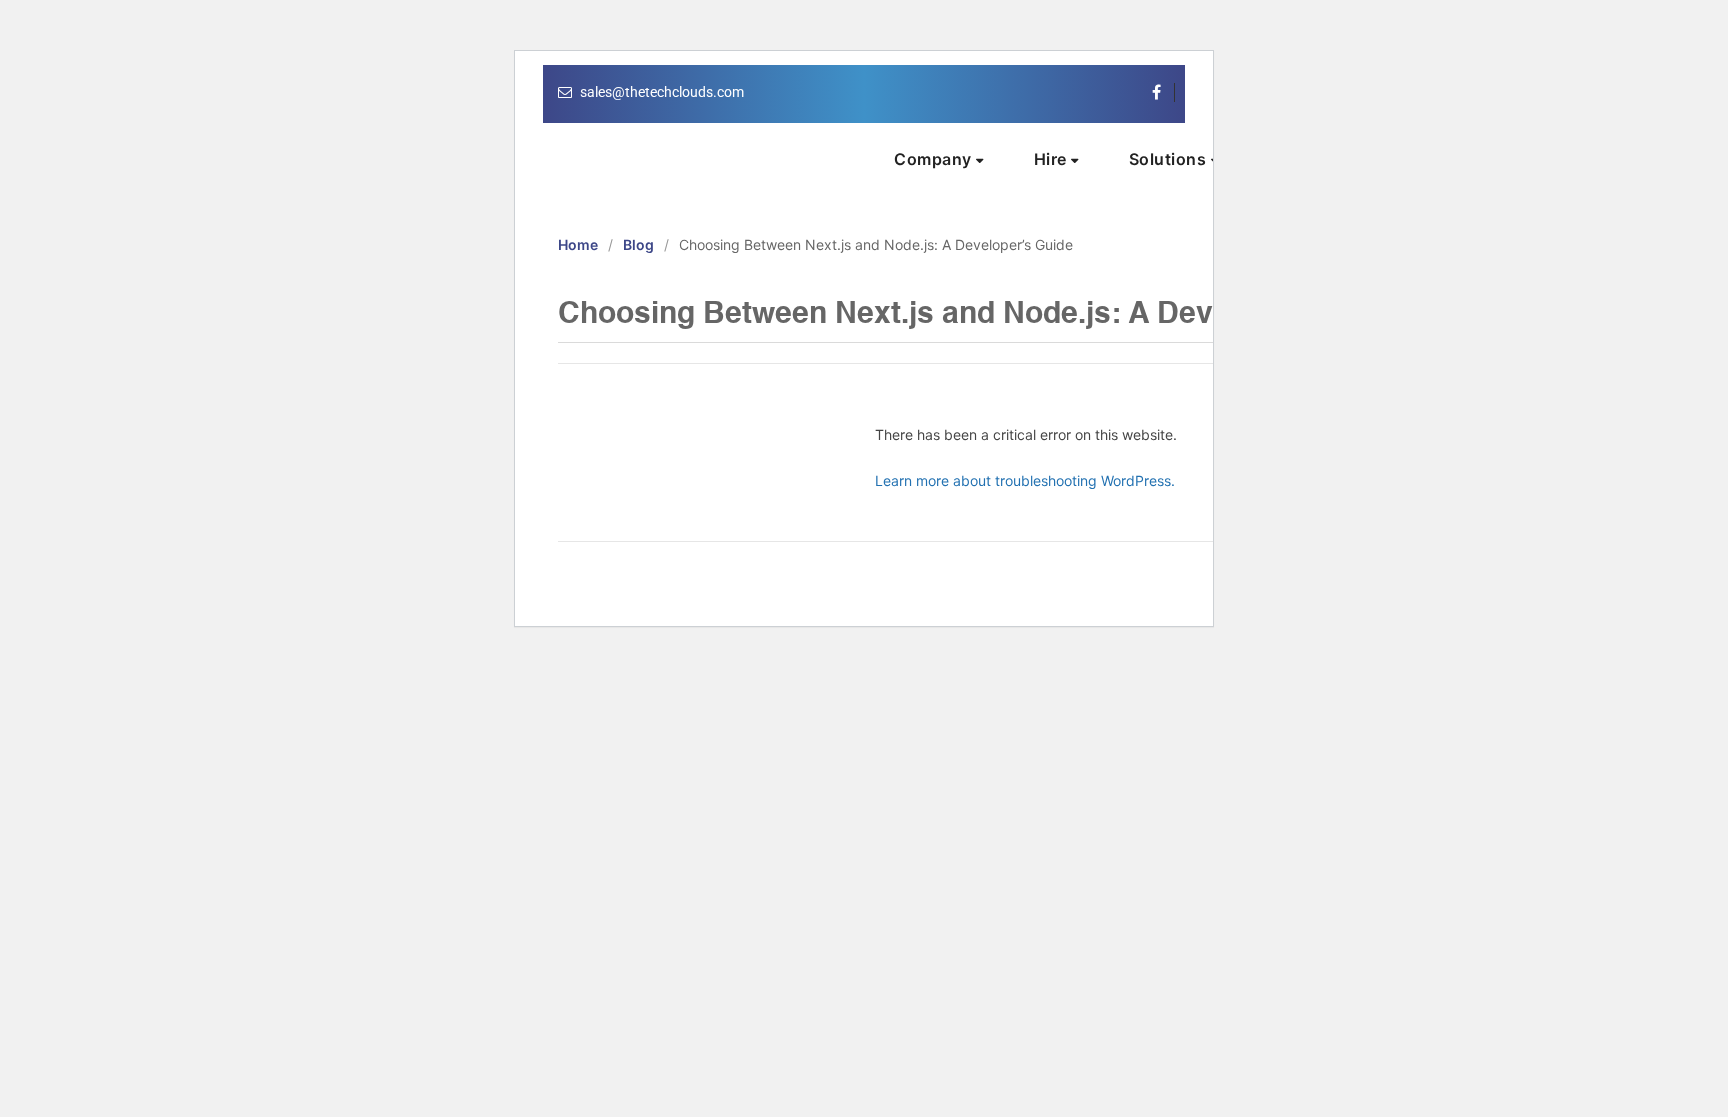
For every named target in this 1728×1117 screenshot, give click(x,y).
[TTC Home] (677, 150)
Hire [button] (1053, 159)
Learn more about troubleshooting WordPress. (1025, 480)
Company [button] (935, 159)
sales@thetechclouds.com (662, 92)
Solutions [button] (1170, 159)
